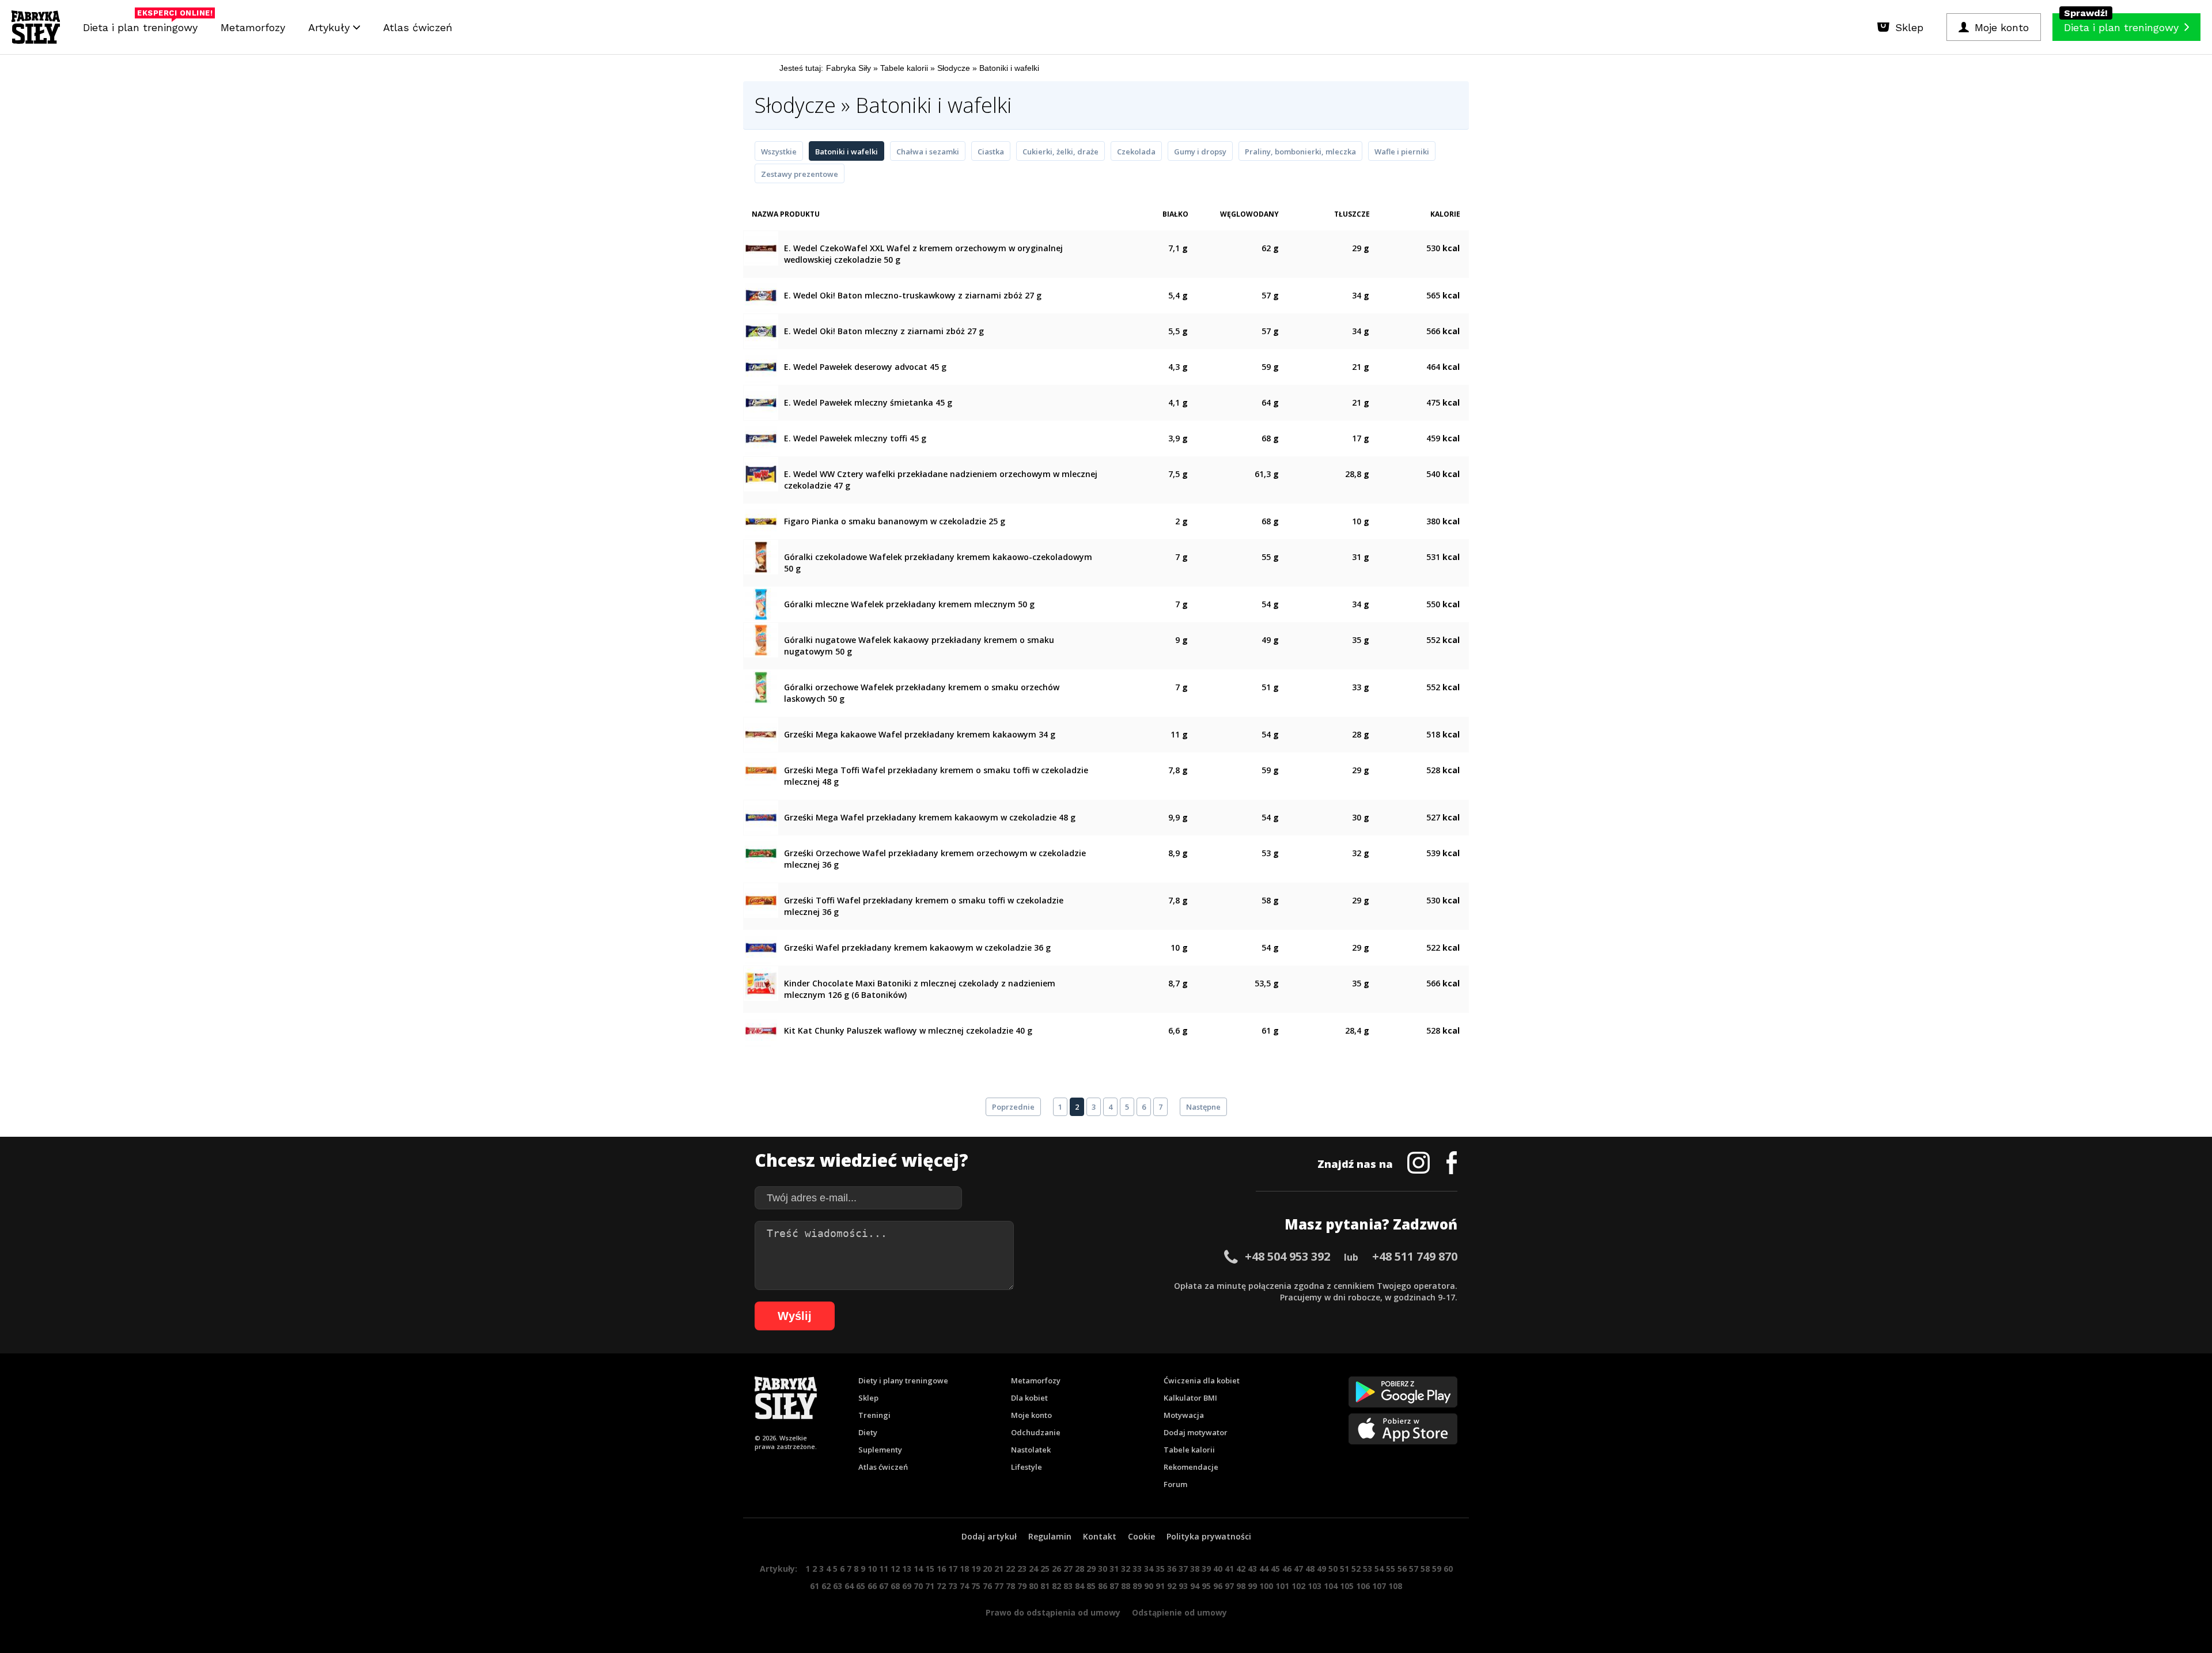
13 (907, 1569)
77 (999, 1586)
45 (1275, 1569)
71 (930, 1586)
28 (1080, 1569)
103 (1315, 1586)
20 (987, 1569)
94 (1195, 1586)
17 (953, 1569)
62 (826, 1586)
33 (1137, 1569)
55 (1391, 1569)
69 (907, 1586)
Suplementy (880, 1450)
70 (918, 1586)
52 (1356, 1569)
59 (1437, 1569)
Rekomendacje (1191, 1467)
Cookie (1141, 1536)
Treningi (874, 1415)
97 (1229, 1586)
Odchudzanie (1036, 1432)
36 (1172, 1569)
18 (964, 1569)
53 (1368, 1569)
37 (1183, 1569)
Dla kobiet (1029, 1398)
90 (1149, 1586)
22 (1010, 1569)
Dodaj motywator (1196, 1432)
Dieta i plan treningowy (143, 24)
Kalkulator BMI (1190, 1398)
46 (1287, 1569)
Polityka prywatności (1209, 1536)
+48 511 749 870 (1415, 1256)
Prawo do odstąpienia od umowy (1053, 1612)
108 (1395, 1586)
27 (1068, 1569)
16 (941, 1569)
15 (930, 1569)
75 (976, 1586)
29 (1091, 1569)
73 (953, 1586)
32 (1126, 1569)
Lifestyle (1027, 1467)
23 (1022, 1569)
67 (884, 1586)
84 (1080, 1586)
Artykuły (331, 27)
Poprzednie (1013, 1107)
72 (941, 1586)
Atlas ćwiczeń (418, 27)
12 (895, 1569)
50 (1333, 1569)
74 (964, 1586)
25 (1045, 1569)
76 (987, 1586)
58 (1425, 1569)
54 (1379, 1569)
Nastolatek (1031, 1450)
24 (1033, 1569)
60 (1448, 1569)
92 (1172, 1586)
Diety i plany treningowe (903, 1380)
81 (1045, 1586)
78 (1010, 1586)
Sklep (868, 1398)
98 (1241, 1586)
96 (1218, 1586)
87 (1114, 1586)
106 (1363, 1586)
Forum (1175, 1484)
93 (1183, 1586)
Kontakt (1100, 1536)
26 (1056, 1569)
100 (1266, 1586)
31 (1114, 1569)
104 (1331, 1586)
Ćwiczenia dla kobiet (1202, 1380)
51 (1344, 1569)
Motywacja (1184, 1415)
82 (1056, 1586)
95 (1206, 1586)
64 (849, 1586)
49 (1321, 1569)
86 (1103, 1586)
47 (1298, 1569)
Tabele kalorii (1189, 1450)
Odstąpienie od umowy (1179, 1612)
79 (1022, 1586)
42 (1241, 1569)
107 (1379, 1586)
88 (1126, 1586)
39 (1206, 1569)
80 (1033, 1586)
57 (1414, 1569)
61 (815, 1586)
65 (861, 1586)
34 (1149, 1569)
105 (1347, 1586)
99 (1252, 1586)
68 (895, 1586)
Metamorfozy (253, 27)
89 (1137, 1586)
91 (1160, 1586)
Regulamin (1050, 1536)
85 (1091, 1586)
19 (976, 1569)
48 (1310, 1569)
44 (1264, 1569)
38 (1195, 1569)
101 (1282, 1586)
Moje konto (1031, 1415)
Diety (868, 1432)
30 (1103, 1569)
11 (884, 1569)
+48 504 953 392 (1287, 1256)
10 (872, 1569)
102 (1298, 1586)
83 (1068, 1586)
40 (1218, 1569)
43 (1252, 1569)
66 (872, 1586)
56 (1402, 1569)
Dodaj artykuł (989, 1536)
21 (999, 1569)
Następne (1203, 1107)
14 (918, 1569)
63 (838, 1586)
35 (1160, 1569)
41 (1229, 1569)
